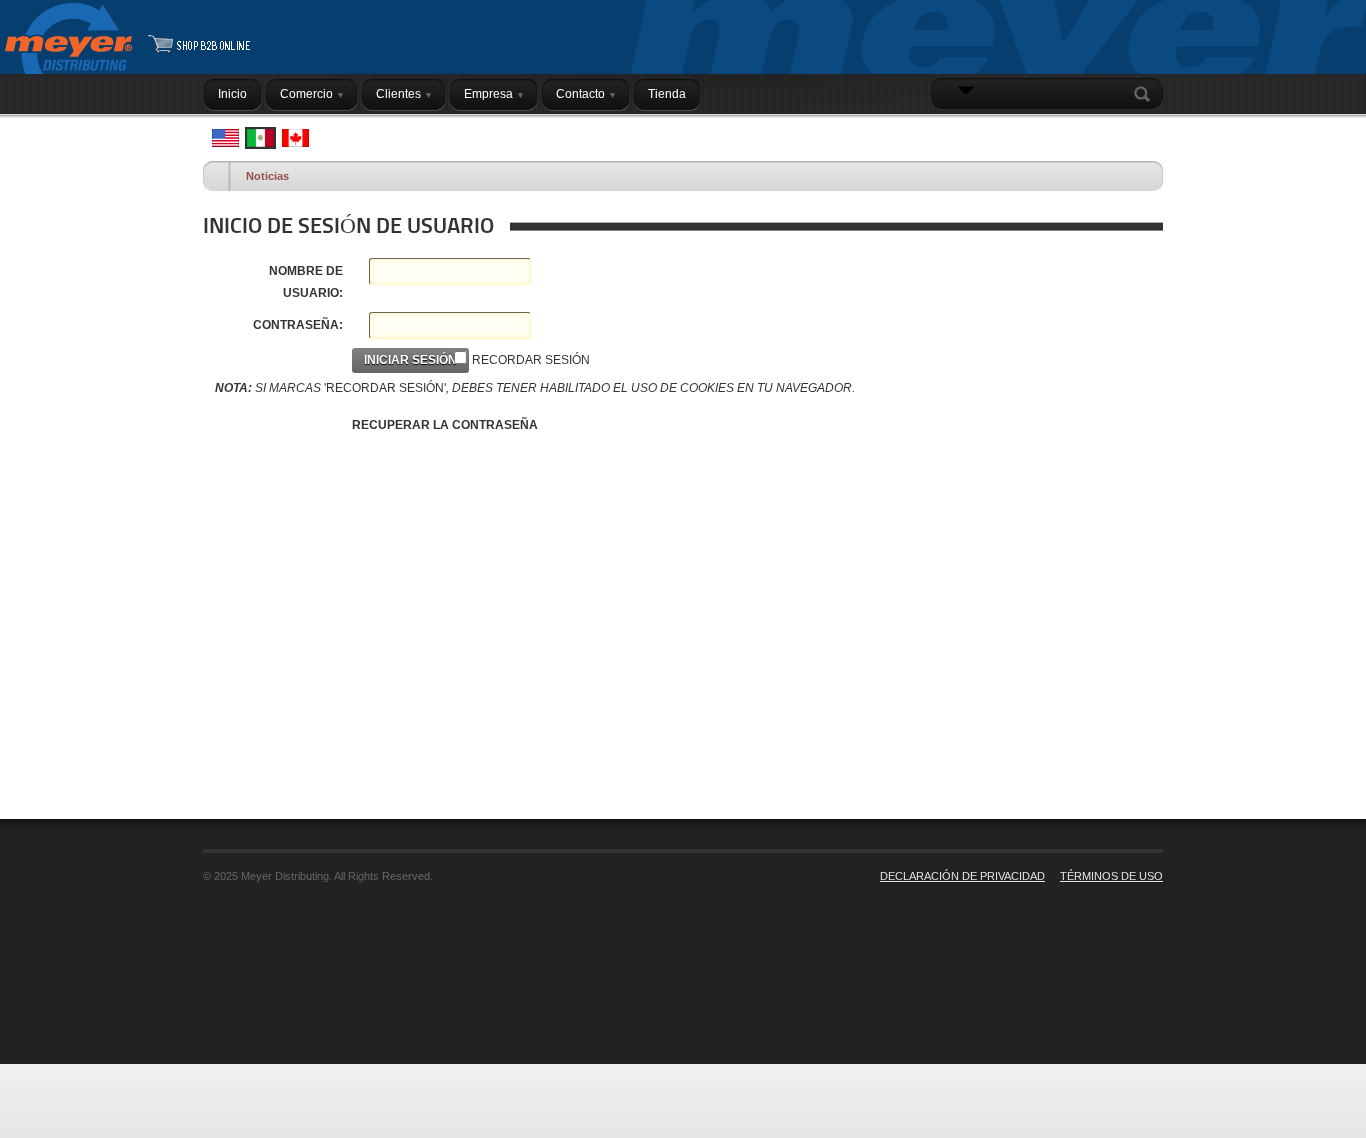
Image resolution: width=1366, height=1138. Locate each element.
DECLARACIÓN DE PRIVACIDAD (962, 876)
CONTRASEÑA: (298, 325)
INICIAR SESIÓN (1112, 133)
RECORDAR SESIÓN (531, 360)
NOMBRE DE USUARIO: (306, 282)
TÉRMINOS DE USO (1111, 876)
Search (1146, 94)
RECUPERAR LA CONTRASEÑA (445, 425)
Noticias (267, 176)
